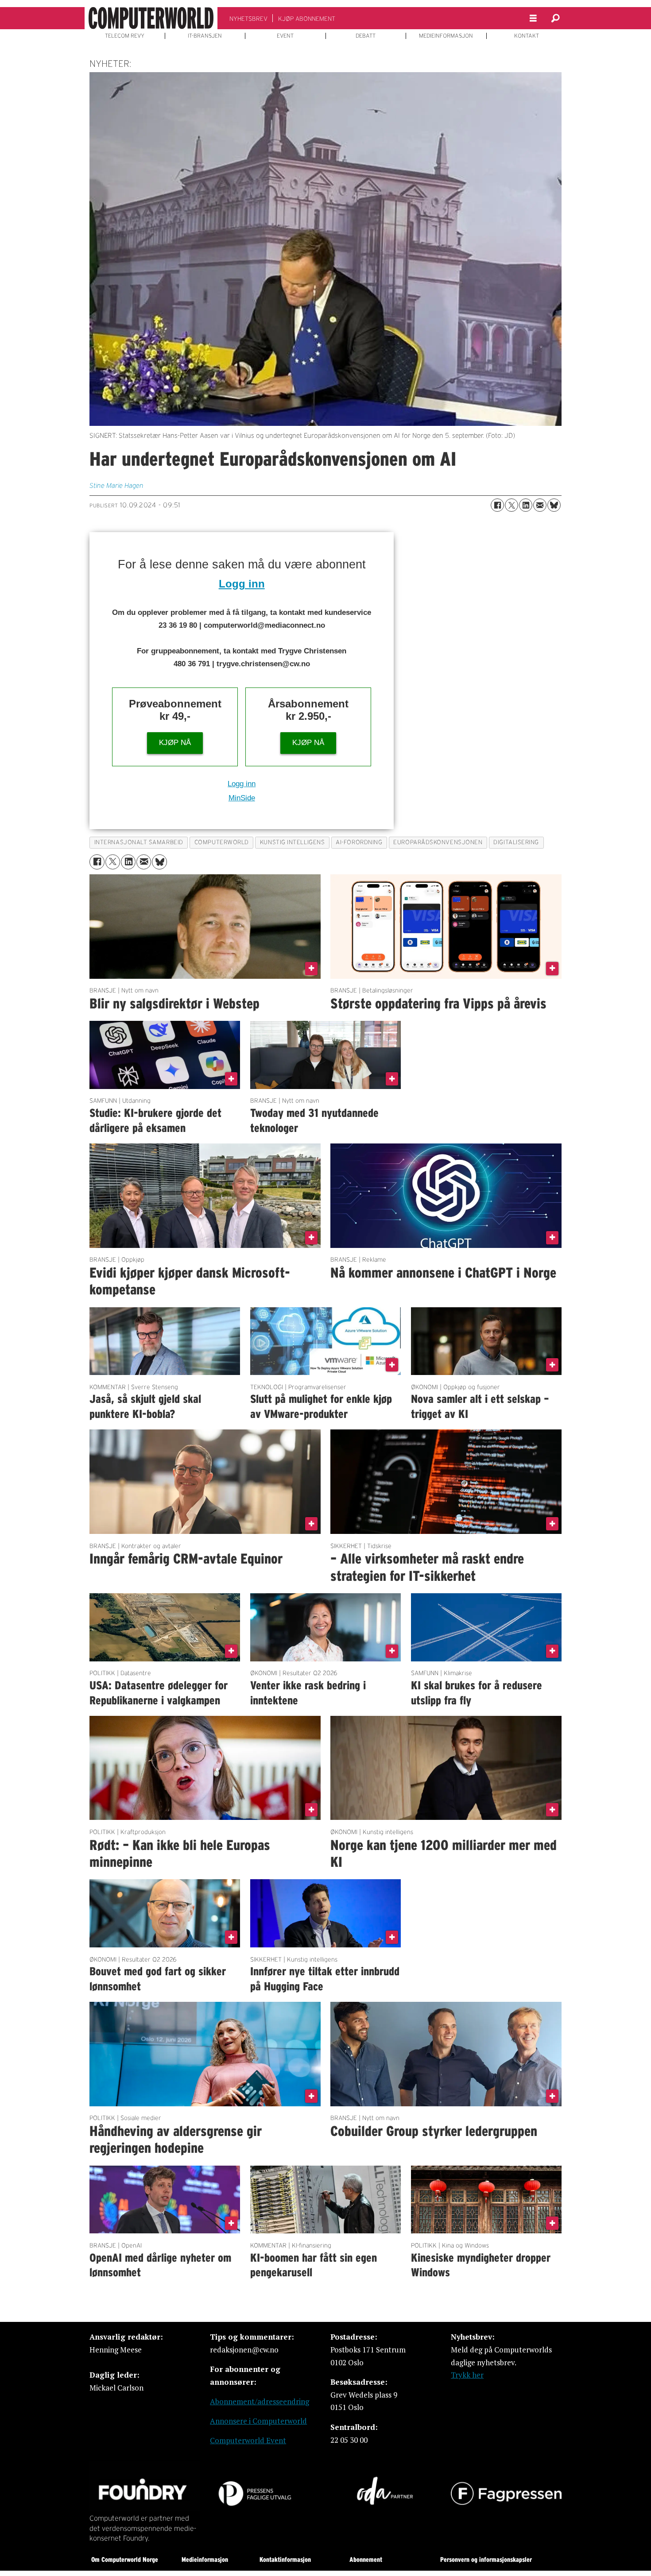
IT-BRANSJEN (205, 36)
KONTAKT (527, 36)
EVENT (285, 36)
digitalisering (516, 842)
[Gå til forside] (151, 18)
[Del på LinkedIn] (526, 505)
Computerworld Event (248, 2440)
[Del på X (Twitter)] (511, 505)
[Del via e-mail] (540, 505)
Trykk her (467, 2375)
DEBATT (366, 36)
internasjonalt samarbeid (139, 842)
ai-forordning (359, 842)
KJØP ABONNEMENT (307, 19)
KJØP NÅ (175, 743)
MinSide (242, 798)
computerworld (222, 842)
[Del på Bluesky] (554, 505)
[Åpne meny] (533, 18)
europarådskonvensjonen (438, 842)
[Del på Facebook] (497, 505)
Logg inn (242, 584)
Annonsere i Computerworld (258, 2421)
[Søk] (555, 18)
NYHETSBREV (248, 19)
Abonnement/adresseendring (260, 2401)
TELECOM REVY (125, 36)
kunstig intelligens (292, 842)
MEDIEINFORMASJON (446, 36)
